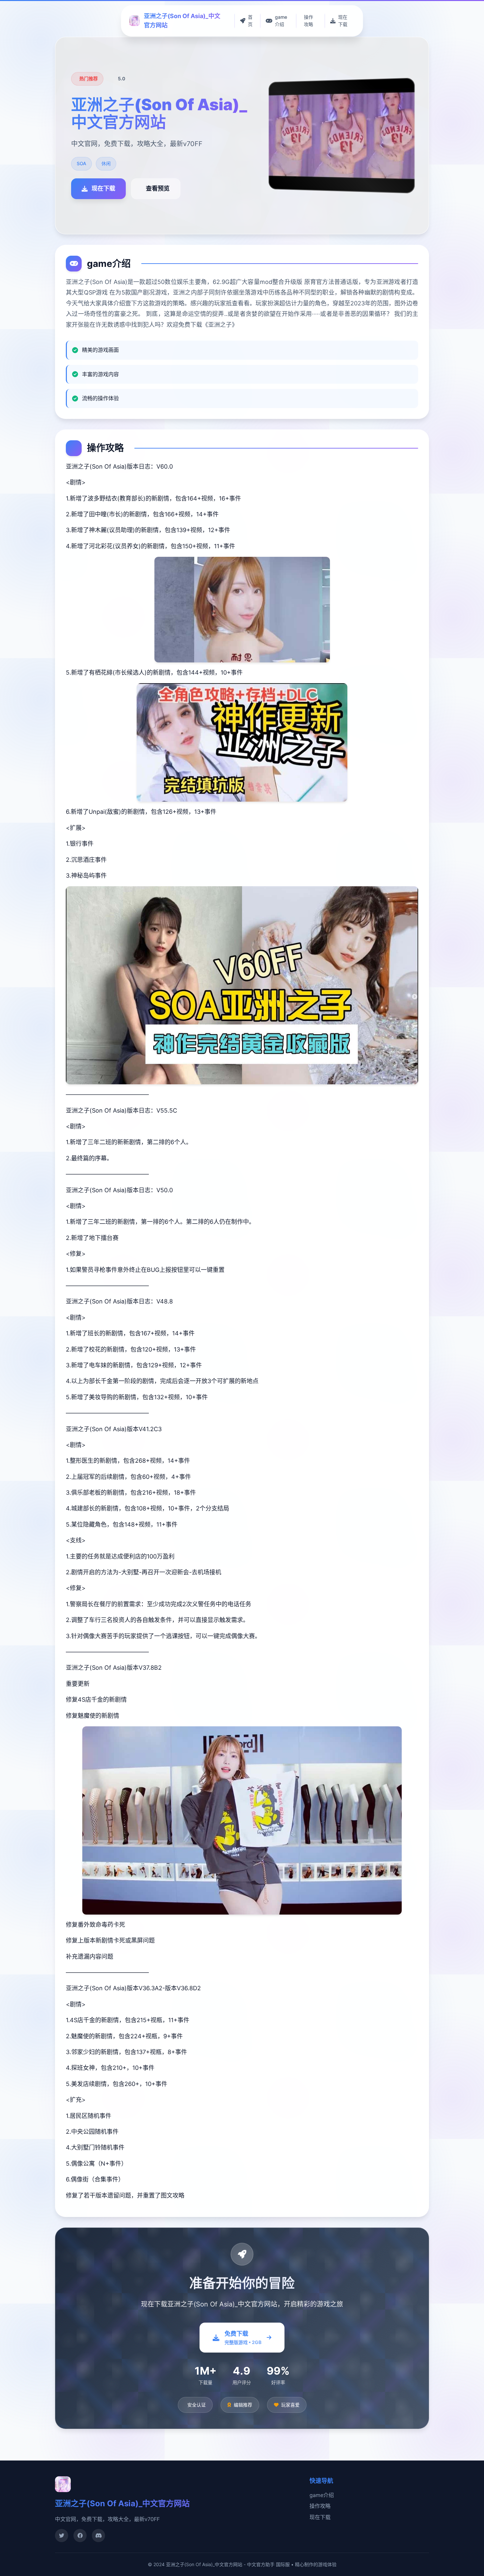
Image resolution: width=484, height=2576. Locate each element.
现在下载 (320, 2517)
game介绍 (322, 2495)
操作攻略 (320, 2506)
